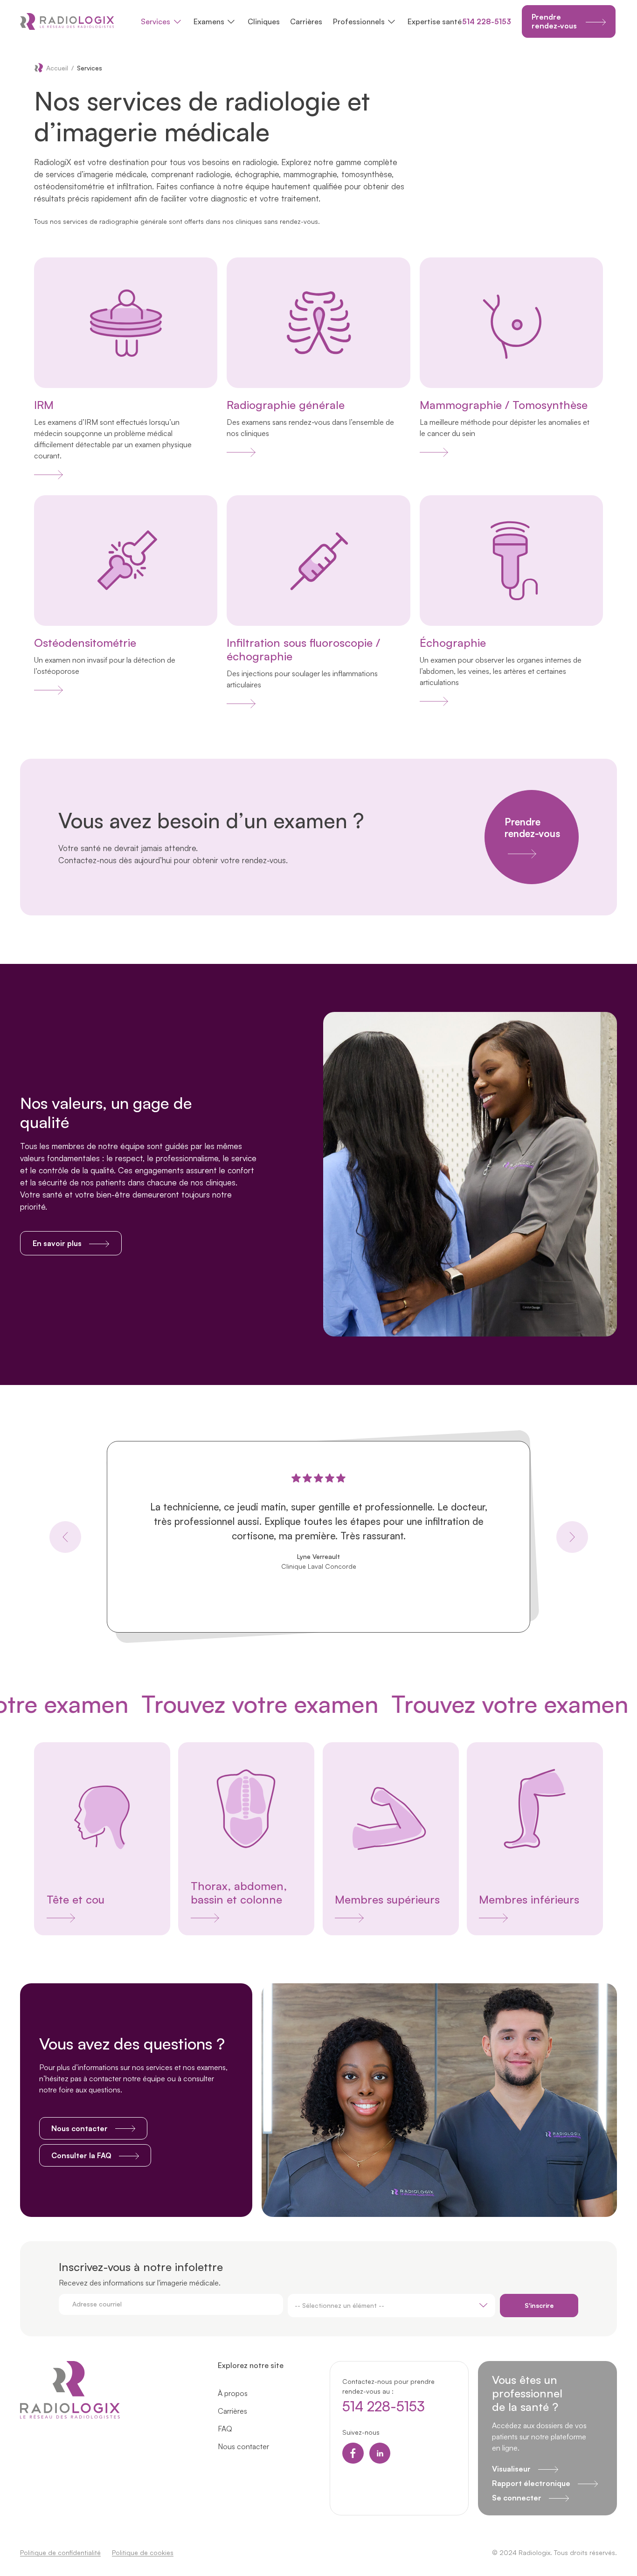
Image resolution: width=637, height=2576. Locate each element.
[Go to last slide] (65, 1537)
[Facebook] (353, 2453)
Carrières (306, 21)
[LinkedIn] (380, 2453)
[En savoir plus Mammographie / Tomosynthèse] (434, 452)
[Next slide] (572, 1537)
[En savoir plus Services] (102, 1918)
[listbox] (392, 2306)
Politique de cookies (143, 2552)
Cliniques (264, 21)
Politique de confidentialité (60, 2552)
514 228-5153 (487, 21)
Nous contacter (243, 2446)
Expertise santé (435, 21)
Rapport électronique (531, 2483)
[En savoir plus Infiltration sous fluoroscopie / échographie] (241, 703)
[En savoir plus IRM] (48, 474)
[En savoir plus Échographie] (434, 701)
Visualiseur (511, 2469)
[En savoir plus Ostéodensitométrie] (48, 690)
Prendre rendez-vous (532, 828)
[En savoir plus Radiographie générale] (241, 452)
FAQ (225, 2429)
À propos (233, 2393)
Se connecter (517, 2498)
